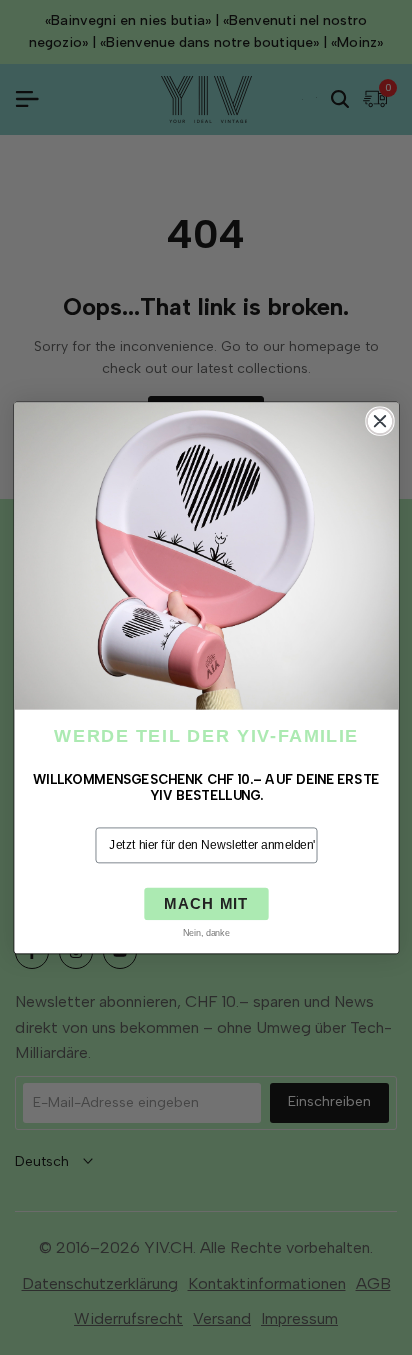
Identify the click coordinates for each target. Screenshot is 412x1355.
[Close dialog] (379, 421)
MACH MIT (206, 903)
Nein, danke (205, 933)
